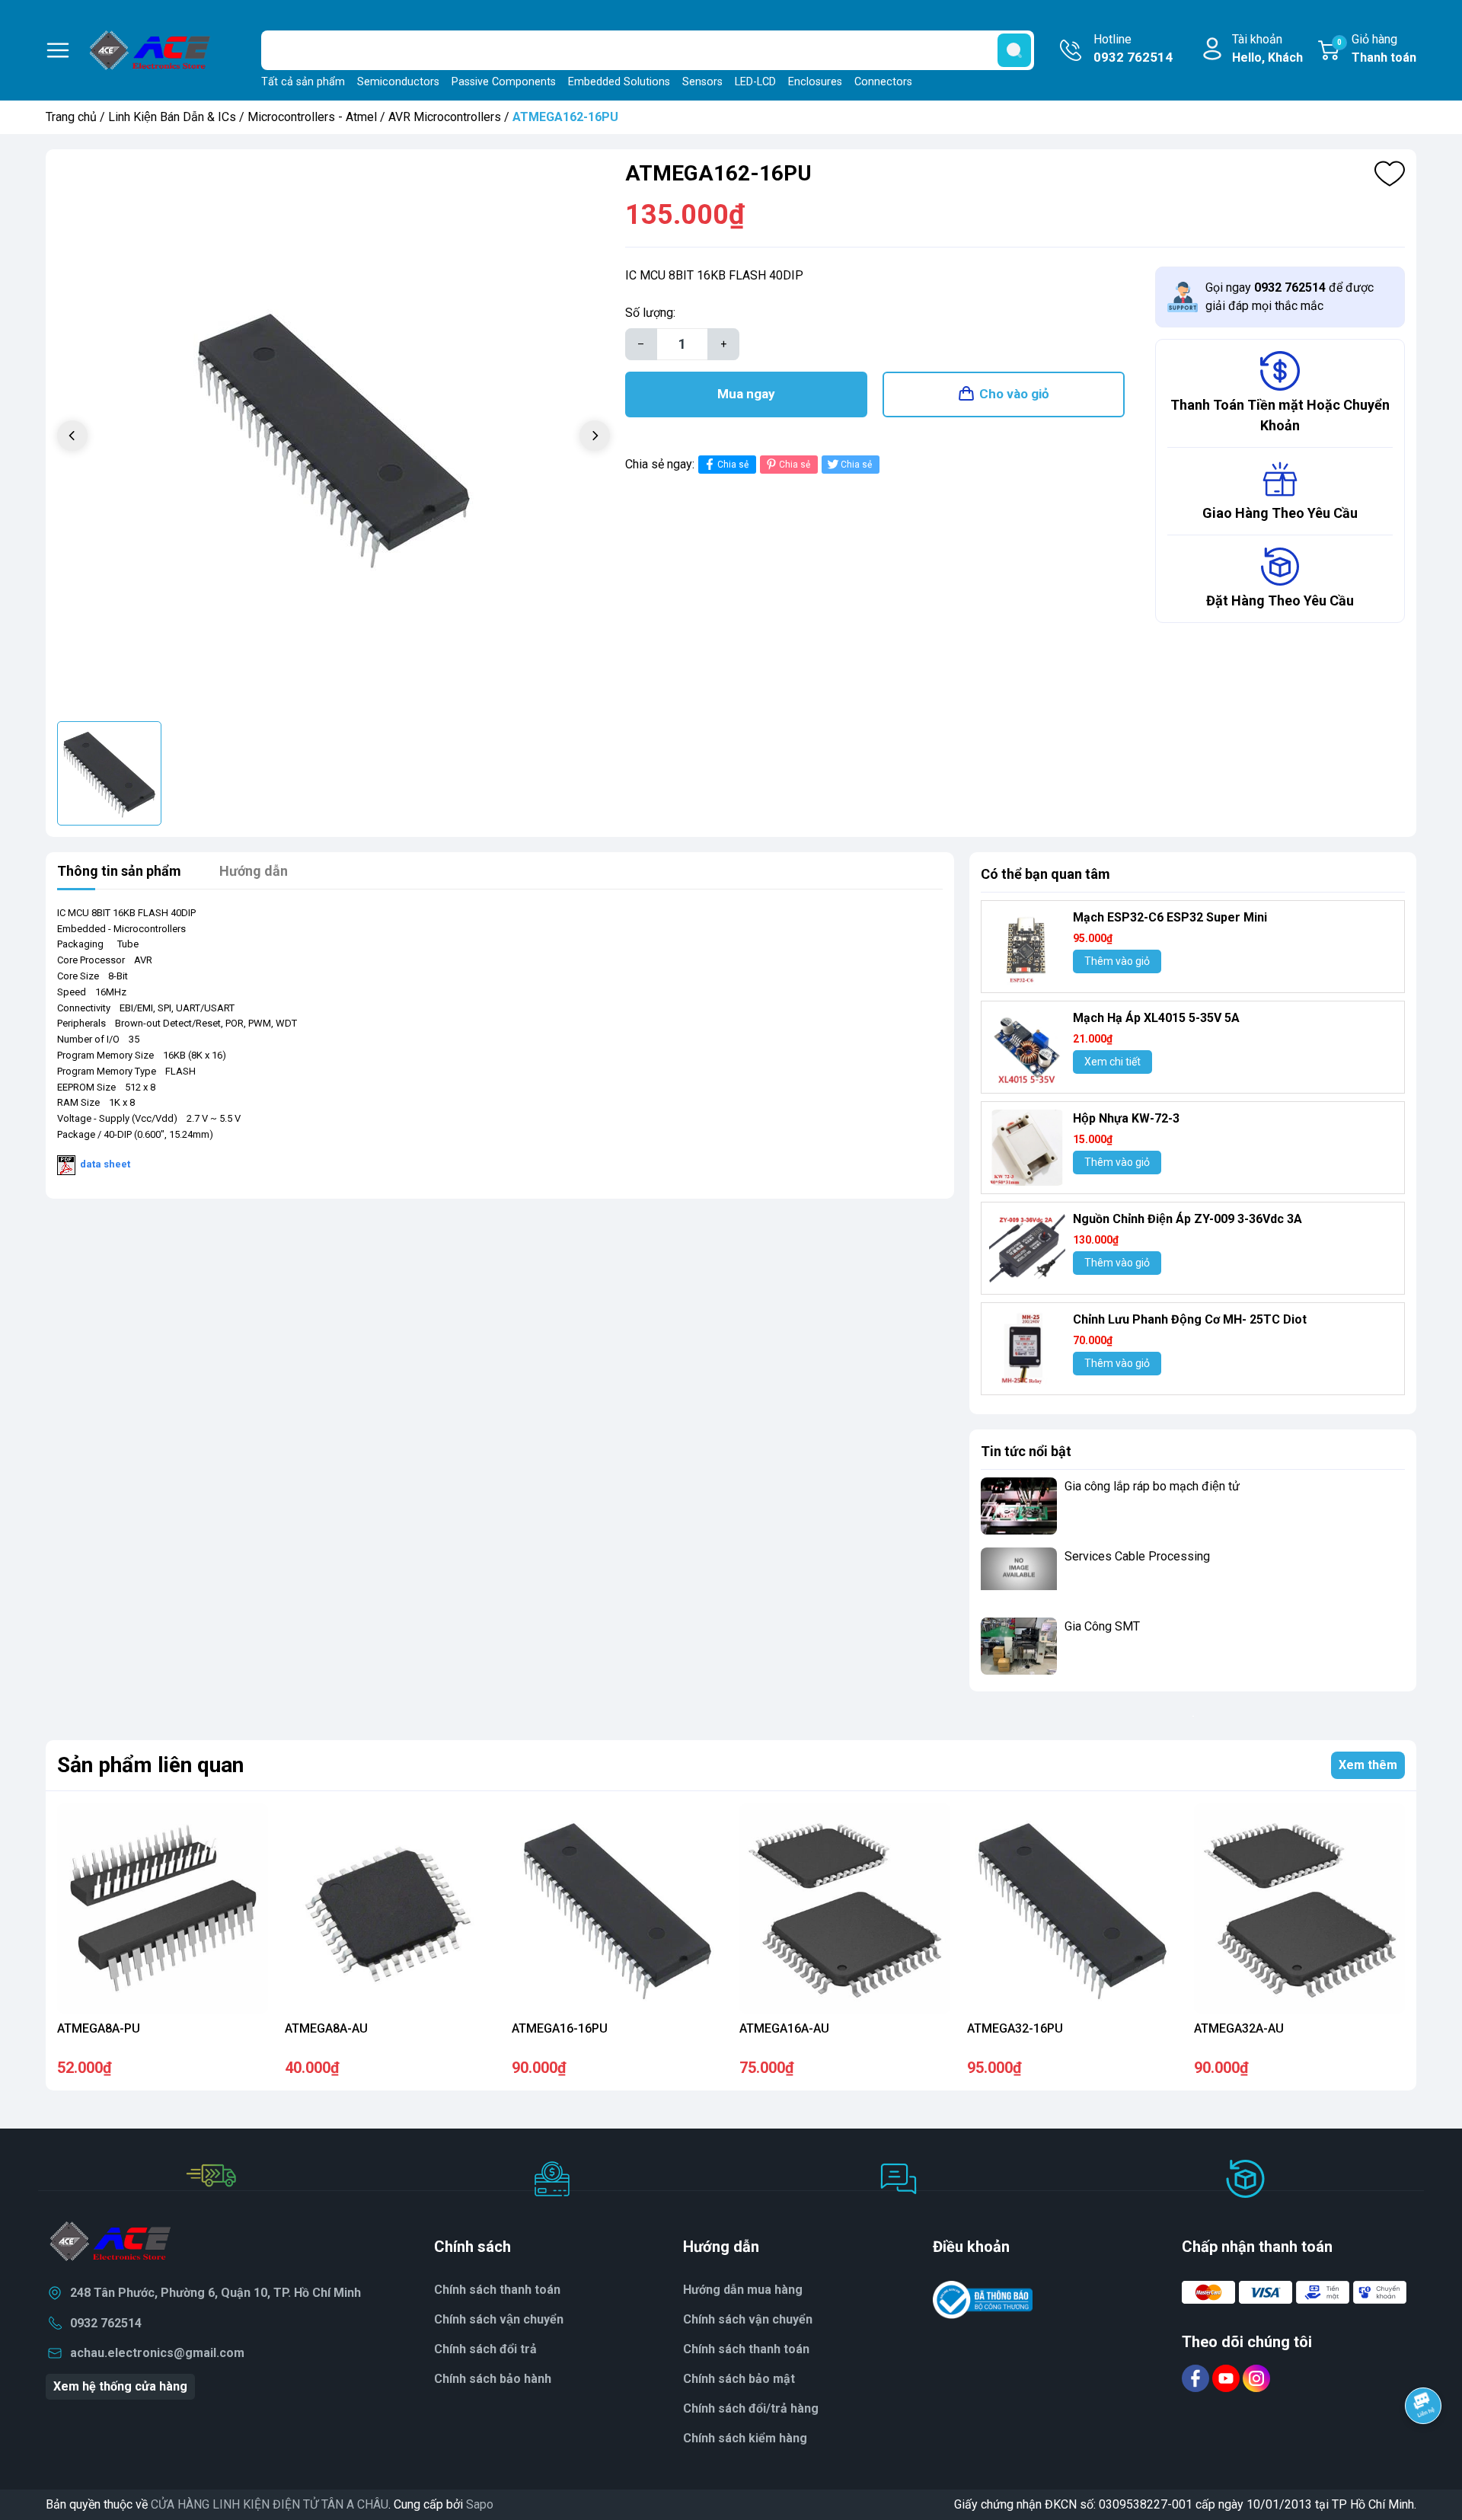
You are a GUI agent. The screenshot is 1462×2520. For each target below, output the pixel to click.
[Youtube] (1227, 2378)
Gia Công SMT (1102, 1626)
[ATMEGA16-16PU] (617, 1909)
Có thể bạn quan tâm (1045, 874)
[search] (1014, 50)
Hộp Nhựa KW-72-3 (1126, 1118)
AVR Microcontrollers (445, 117)
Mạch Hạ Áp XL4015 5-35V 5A (1156, 1018)
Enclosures (815, 82)
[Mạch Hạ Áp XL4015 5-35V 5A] (1027, 1047)
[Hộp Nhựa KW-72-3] (1027, 1148)
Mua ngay (746, 394)
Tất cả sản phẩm (303, 82)
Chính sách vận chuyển (499, 2319)
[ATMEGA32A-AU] (1299, 1909)
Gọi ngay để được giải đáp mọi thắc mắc (1290, 297)
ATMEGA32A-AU (1239, 2028)
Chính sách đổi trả (485, 2349)
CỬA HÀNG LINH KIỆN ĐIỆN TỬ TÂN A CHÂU (270, 2504)
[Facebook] (1197, 2378)
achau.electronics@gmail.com (157, 2353)
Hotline (1133, 48)
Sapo (480, 2504)
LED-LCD (755, 82)
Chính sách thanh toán (746, 2349)
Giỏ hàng (1377, 48)
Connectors (883, 82)
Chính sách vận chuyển (748, 2319)
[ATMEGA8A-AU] (390, 1909)
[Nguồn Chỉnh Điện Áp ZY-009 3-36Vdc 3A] (1027, 1248)
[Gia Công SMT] (1019, 1646)
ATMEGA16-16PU (560, 2028)
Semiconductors (398, 82)
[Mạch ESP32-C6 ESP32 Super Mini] (1027, 947)
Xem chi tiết (1112, 1062)
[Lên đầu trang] (1423, 2448)
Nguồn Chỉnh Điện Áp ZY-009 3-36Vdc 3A (1187, 1219)
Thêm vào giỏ (1117, 961)
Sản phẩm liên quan (150, 1765)
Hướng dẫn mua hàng (743, 2290)
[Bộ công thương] (983, 2300)
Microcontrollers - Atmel (312, 117)
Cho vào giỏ (1014, 394)
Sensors (702, 82)
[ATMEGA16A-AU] (845, 1909)
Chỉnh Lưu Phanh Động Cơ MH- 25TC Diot (1190, 1319)
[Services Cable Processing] (1019, 1576)
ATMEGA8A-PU (99, 2028)
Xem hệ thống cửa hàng (120, 2386)
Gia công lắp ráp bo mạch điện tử (1152, 1486)
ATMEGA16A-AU (784, 2028)
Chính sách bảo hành (493, 2379)
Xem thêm (1368, 1765)
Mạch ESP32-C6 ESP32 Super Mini (1170, 917)
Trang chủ (71, 117)
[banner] (1193, 1716)
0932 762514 (106, 2323)
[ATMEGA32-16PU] (1073, 1909)
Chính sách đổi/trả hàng (751, 2408)
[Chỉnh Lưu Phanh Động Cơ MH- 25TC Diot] (1027, 1349)
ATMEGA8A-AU (326, 2028)
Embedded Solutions (619, 82)
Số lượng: (650, 313)
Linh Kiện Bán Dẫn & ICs (172, 117)
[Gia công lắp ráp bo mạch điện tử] (1019, 1506)
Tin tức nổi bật (1026, 1451)
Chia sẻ (733, 465)
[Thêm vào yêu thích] (1390, 174)
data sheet (105, 1164)
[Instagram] (1256, 2378)
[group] (334, 437)
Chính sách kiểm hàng (745, 2438)
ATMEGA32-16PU (1015, 2028)
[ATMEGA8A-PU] (163, 1909)
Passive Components (504, 82)
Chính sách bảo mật (739, 2379)
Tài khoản (1267, 48)
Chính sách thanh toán (497, 2290)
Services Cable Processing (1137, 1556)
